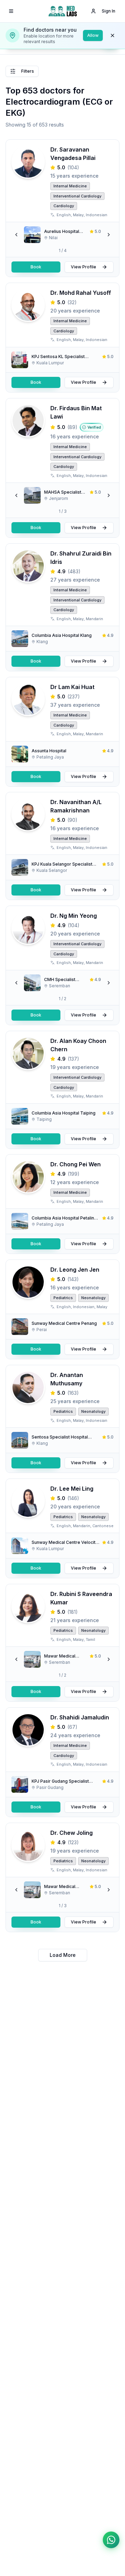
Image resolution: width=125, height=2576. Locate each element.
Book (36, 267)
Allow (93, 35)
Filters (28, 71)
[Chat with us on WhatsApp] (111, 2540)
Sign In (109, 11)
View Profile (84, 267)
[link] (62, 235)
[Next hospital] (109, 235)
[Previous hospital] (16, 235)
